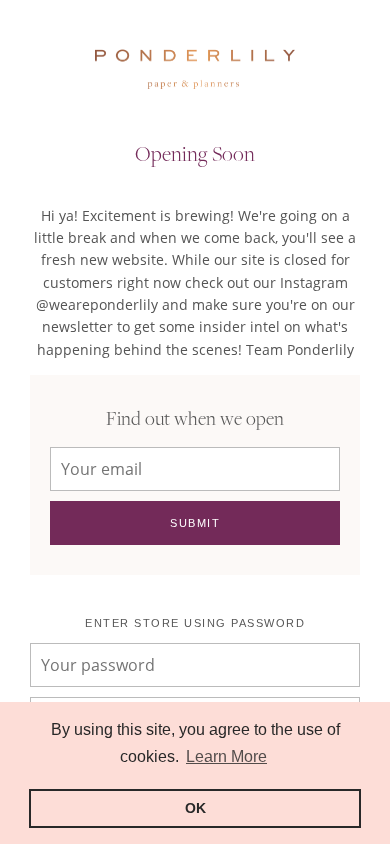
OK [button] (195, 808)
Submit (195, 523)
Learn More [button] (226, 756)
